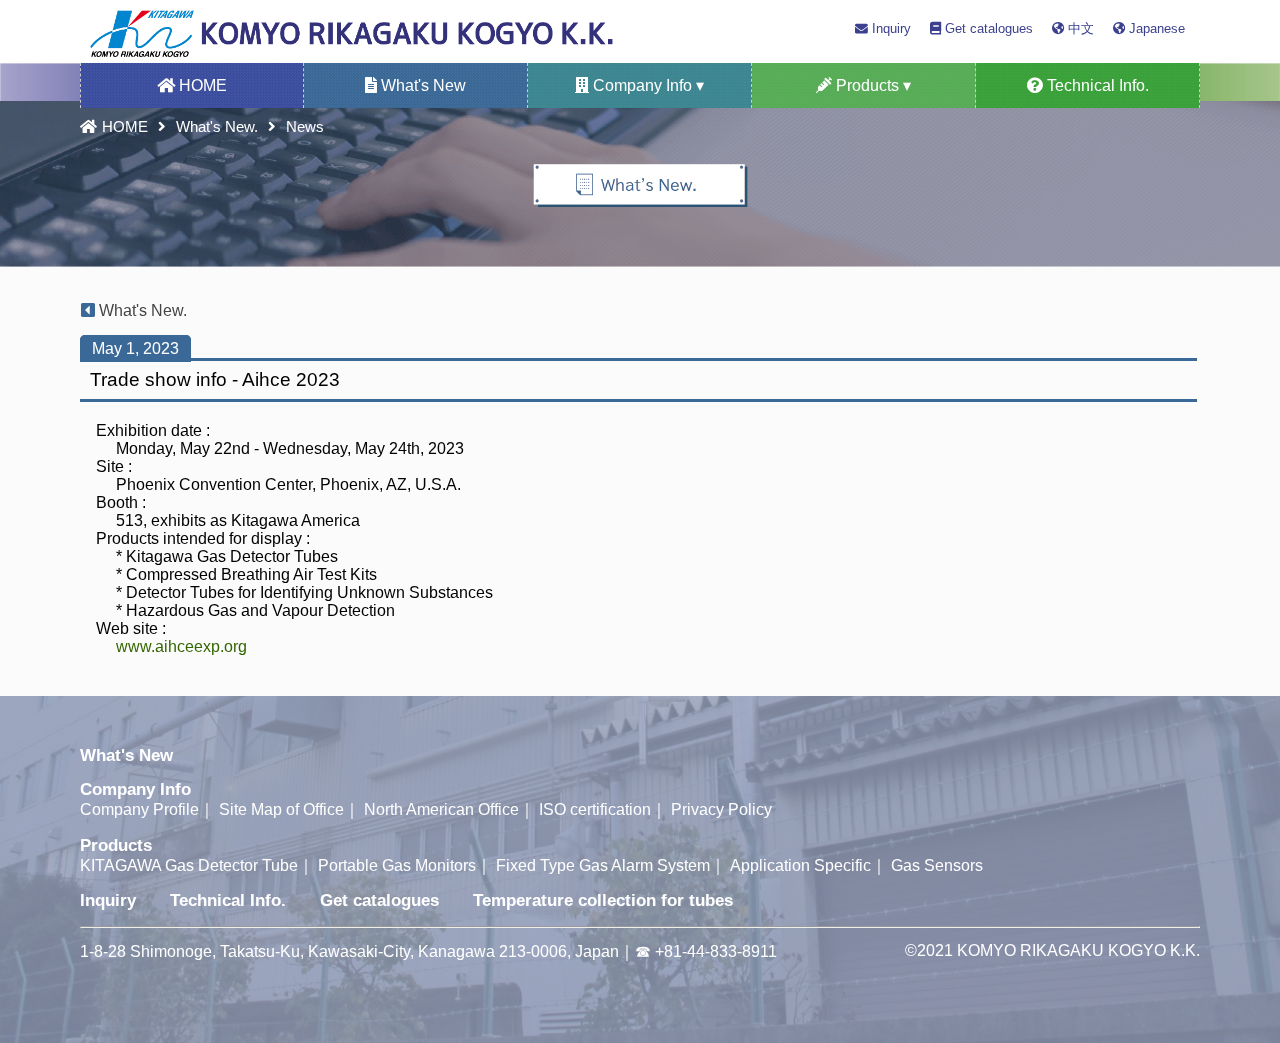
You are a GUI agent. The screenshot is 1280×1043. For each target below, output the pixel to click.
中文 (1079, 28)
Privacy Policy (721, 809)
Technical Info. (1096, 85)
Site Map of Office (281, 809)
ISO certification (595, 809)
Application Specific (800, 865)
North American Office (441, 809)
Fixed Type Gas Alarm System (603, 865)
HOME (201, 85)
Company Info (135, 789)
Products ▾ (871, 85)
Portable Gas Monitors (397, 865)
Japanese (1155, 28)
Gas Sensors (937, 865)
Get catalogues (987, 28)
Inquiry (889, 28)
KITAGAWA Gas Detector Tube (189, 865)
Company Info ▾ (646, 85)
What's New (421, 85)
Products (116, 845)
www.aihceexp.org (181, 646)
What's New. (217, 126)
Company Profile (139, 809)
